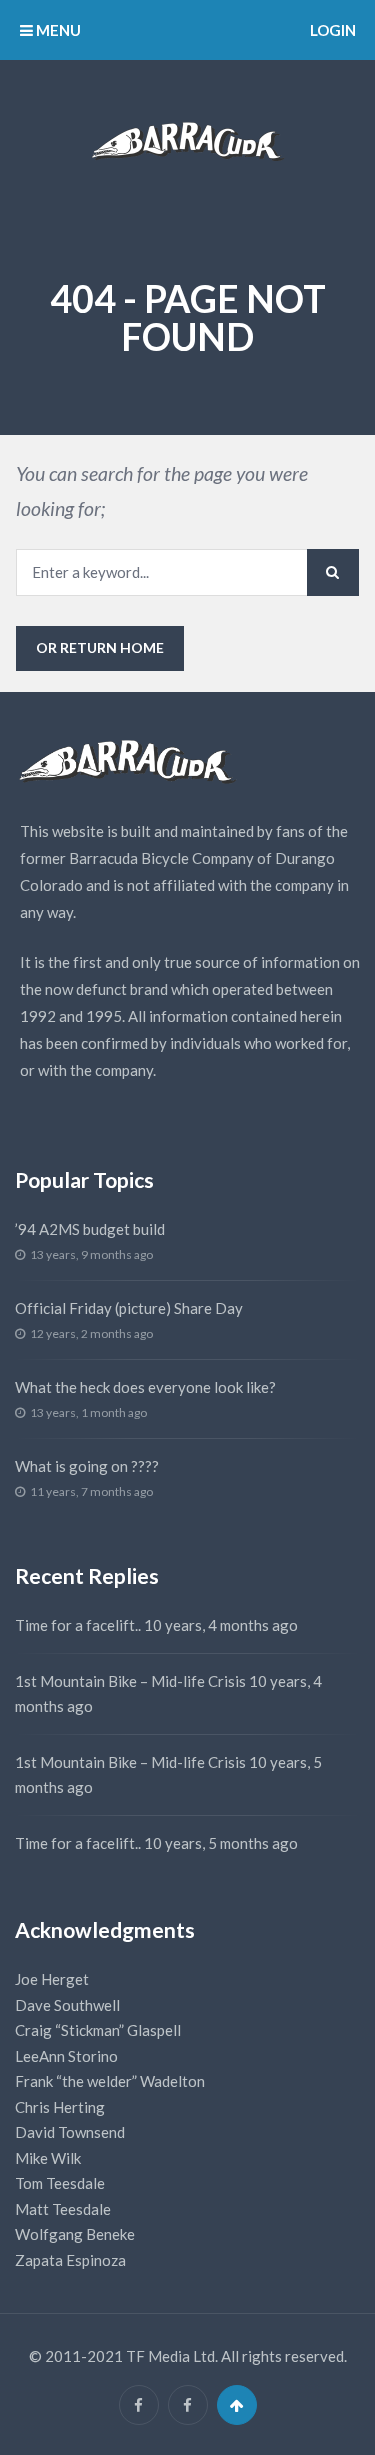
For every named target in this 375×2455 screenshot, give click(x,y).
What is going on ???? (87, 1466)
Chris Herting (60, 2107)
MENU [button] (57, 30)
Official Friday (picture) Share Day (129, 1308)
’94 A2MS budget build (90, 1229)
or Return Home (100, 647)
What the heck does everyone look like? (145, 1387)
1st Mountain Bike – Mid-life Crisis (130, 1681)
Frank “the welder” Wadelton (110, 2081)
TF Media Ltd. (172, 2356)
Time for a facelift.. (78, 1625)
